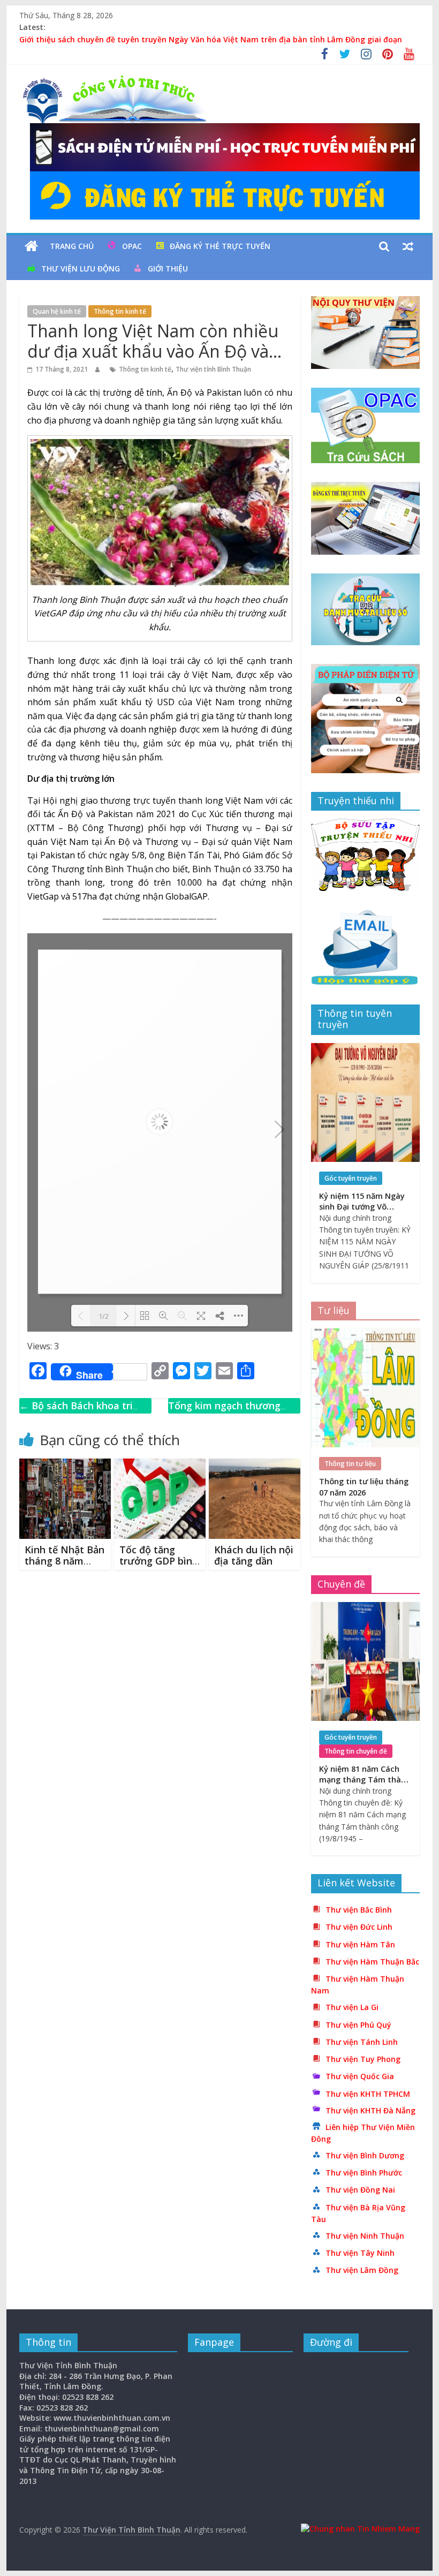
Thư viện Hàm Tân (360, 1944)
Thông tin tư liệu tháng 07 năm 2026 (364, 1487)
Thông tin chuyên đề (356, 1751)
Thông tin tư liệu (350, 1464)
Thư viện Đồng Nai (360, 2190)
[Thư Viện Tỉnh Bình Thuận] (31, 246)
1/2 (104, 1316)
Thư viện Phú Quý (358, 2025)
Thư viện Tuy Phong (363, 2059)
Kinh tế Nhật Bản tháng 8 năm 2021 (65, 1561)
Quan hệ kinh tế (57, 311)
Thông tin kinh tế (120, 311)
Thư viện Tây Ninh (360, 2253)
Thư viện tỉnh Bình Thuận (213, 369)
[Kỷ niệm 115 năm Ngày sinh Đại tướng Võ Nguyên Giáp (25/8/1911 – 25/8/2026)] (365, 1049)
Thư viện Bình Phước (364, 2173)
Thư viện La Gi (352, 2007)
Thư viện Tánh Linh (362, 2042)
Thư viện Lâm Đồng (362, 2270)
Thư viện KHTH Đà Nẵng (370, 2110)
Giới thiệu (168, 269)
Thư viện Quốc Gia (360, 2076)
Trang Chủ (72, 246)
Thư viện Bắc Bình (359, 1910)
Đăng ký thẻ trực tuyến (220, 246)
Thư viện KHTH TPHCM (368, 2094)
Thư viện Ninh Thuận (365, 2236)
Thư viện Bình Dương (365, 2155)
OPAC (132, 246)
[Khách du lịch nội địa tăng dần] (255, 1465)
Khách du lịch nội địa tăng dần (254, 1555)
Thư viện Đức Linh (359, 1927)
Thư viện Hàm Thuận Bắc (372, 1962)
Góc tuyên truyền (351, 1178)
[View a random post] (408, 246)
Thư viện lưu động (81, 269)
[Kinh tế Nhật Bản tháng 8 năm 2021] (65, 1465)
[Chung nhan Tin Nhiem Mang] (360, 2529)
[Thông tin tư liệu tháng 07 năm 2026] (365, 1334)
